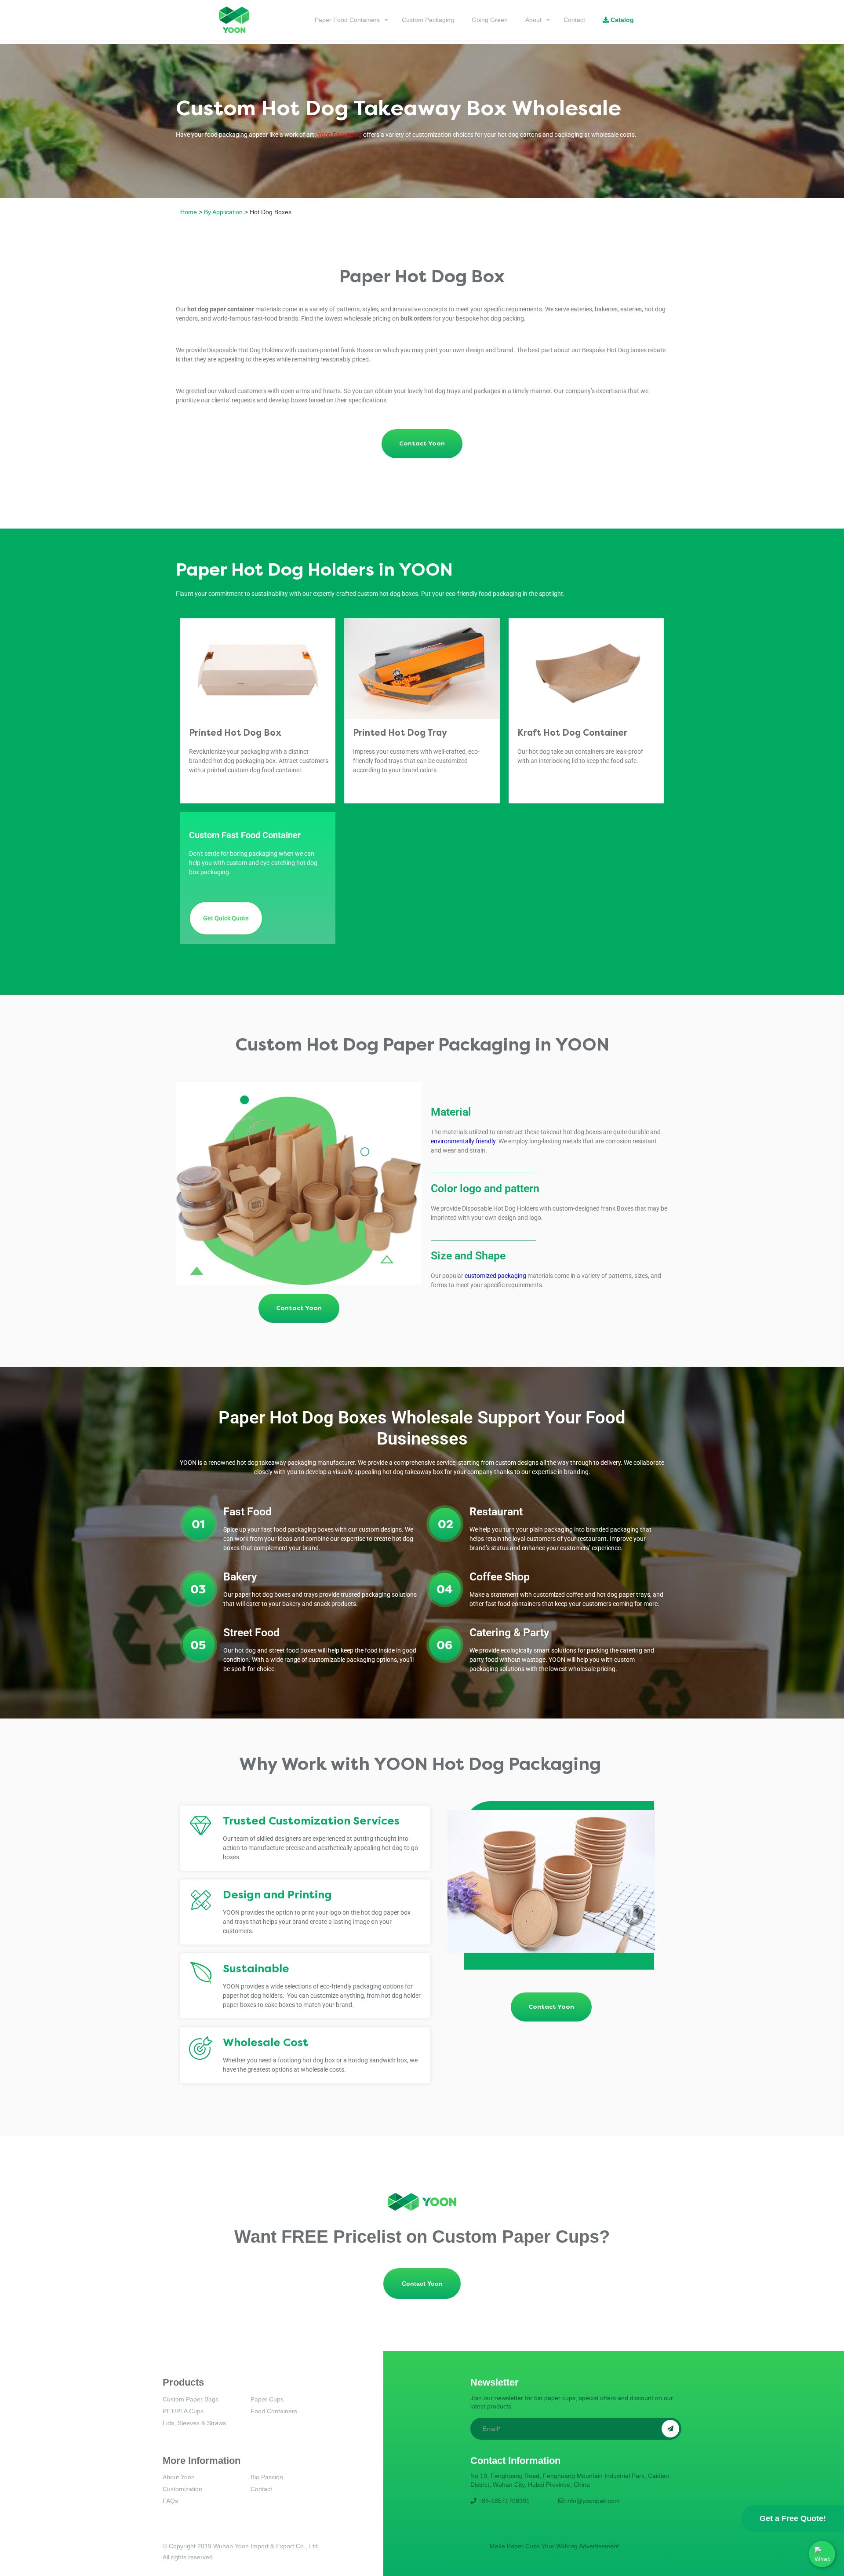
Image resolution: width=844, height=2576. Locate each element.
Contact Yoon (422, 2284)
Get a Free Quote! (793, 2518)
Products (183, 2382)
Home (189, 212)
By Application (223, 212)
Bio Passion (267, 2477)
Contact (261, 2489)
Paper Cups (267, 2399)
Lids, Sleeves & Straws (194, 2423)
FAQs (170, 2501)
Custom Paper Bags (191, 2399)
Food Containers (274, 2411)
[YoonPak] (234, 20)
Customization (182, 2489)
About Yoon (179, 2477)
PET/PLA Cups (183, 2411)
